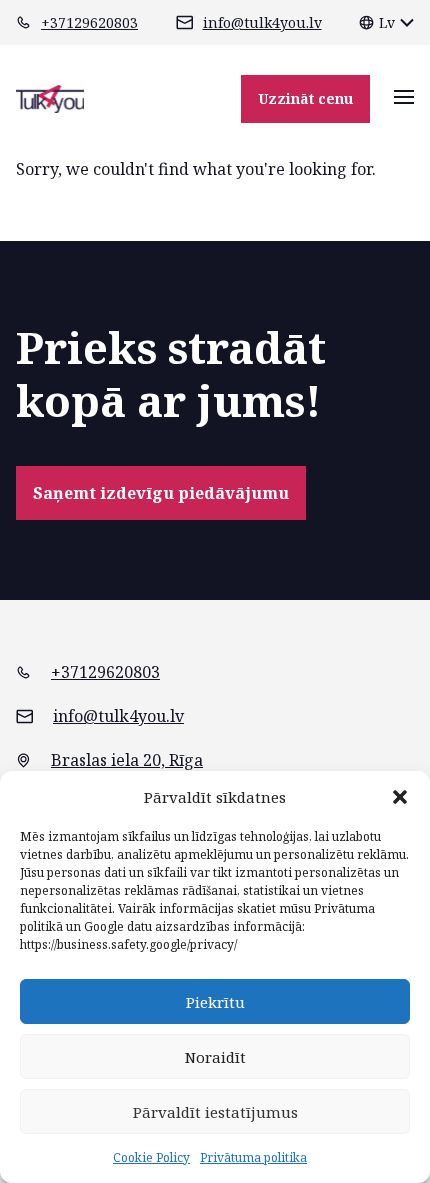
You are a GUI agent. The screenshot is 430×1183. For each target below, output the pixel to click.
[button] (400, 797)
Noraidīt (215, 1057)
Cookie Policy (151, 1157)
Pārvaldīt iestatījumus (215, 1112)
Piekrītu (215, 1002)
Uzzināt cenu (305, 98)
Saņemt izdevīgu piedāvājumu (161, 493)
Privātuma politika (253, 1157)
